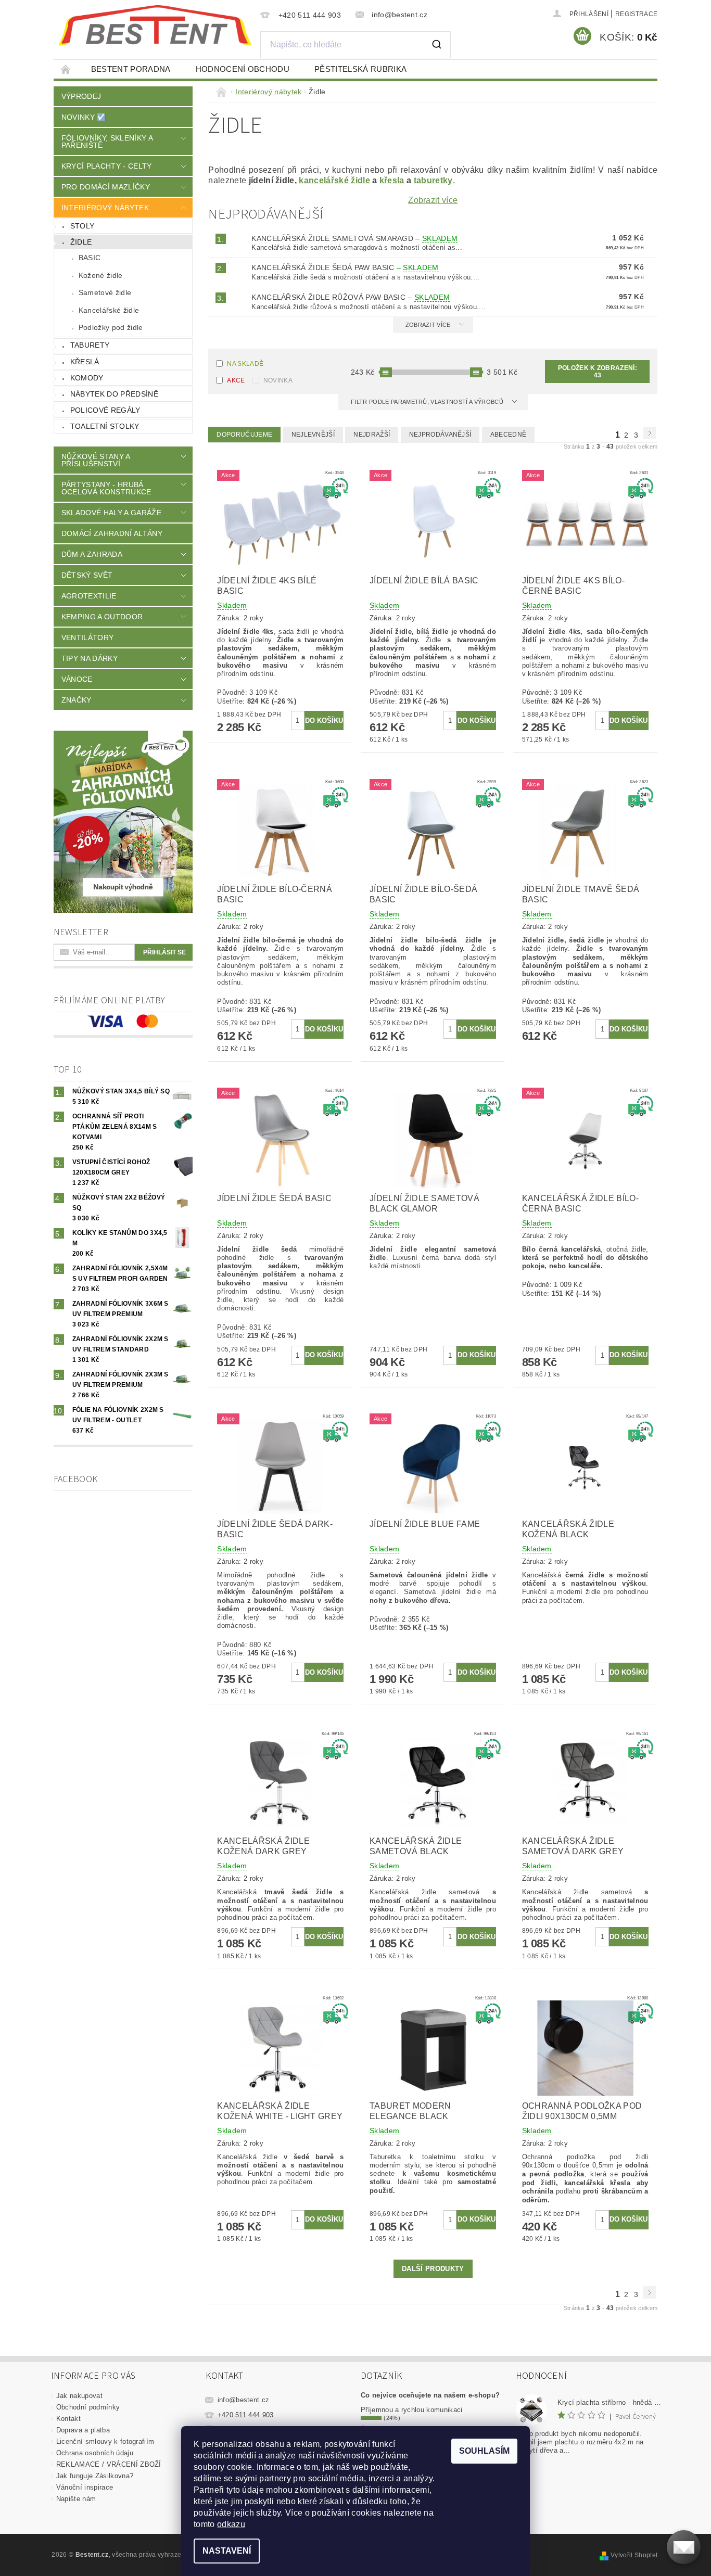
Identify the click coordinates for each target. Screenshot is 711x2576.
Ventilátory (88, 637)
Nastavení (227, 2551)
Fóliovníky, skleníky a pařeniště (107, 142)
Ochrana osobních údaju (95, 2453)
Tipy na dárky (90, 658)
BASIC (90, 258)
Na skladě (245, 364)
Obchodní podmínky (88, 2407)
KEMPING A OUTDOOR (102, 617)
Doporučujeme (244, 435)
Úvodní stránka (66, 69)
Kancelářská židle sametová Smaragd (354, 238)
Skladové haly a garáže (111, 513)
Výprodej (81, 96)
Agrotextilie (89, 596)
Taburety (90, 345)
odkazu (231, 2524)
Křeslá (85, 362)
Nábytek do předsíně (114, 394)
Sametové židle (105, 292)
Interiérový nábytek (105, 208)
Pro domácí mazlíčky (106, 187)
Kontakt (68, 2419)
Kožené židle (101, 275)
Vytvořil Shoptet (634, 2555)
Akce (236, 380)
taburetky (433, 180)
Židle (81, 242)
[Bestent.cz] (155, 25)
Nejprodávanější (440, 435)
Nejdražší (372, 435)
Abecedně (509, 435)
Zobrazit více (433, 200)
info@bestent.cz (244, 2400)
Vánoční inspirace (85, 2487)
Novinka (278, 380)
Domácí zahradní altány (112, 533)
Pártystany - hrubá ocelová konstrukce (106, 488)
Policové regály (105, 410)
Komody (87, 378)
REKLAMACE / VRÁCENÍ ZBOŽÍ (109, 2464)
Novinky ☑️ (84, 117)
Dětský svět (87, 575)
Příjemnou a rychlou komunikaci (412, 2410)
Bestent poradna (131, 69)
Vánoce (77, 679)
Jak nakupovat (79, 2396)
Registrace (636, 14)
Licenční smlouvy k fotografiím (105, 2441)
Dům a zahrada (92, 554)
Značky (77, 700)
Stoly (82, 226)
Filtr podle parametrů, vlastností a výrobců (428, 402)
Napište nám (76, 2499)
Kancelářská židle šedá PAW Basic (345, 267)
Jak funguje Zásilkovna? (95, 2476)
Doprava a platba (83, 2430)
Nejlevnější (313, 435)
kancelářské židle (334, 180)
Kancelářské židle (109, 310)
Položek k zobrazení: (598, 372)
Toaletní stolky (105, 426)
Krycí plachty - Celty (107, 166)
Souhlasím (484, 2451)
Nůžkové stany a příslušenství (96, 460)
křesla (392, 180)
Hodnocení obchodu (243, 69)
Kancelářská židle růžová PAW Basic (351, 297)
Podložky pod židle (111, 327)
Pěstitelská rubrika (360, 69)
